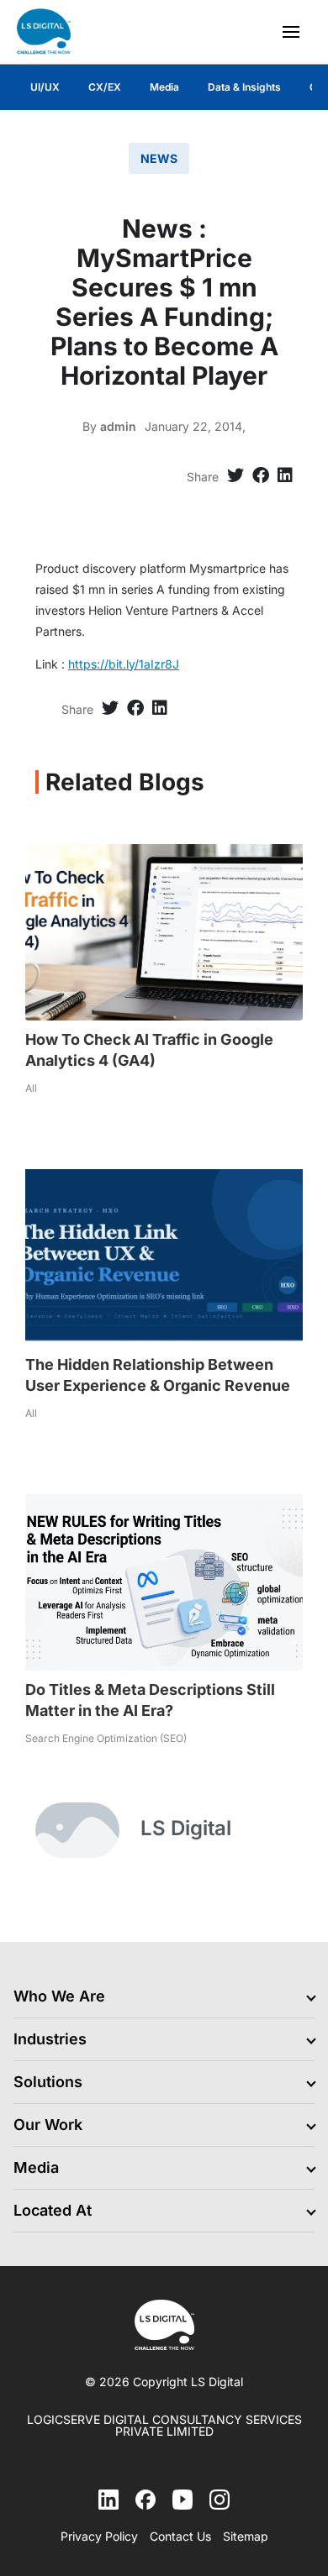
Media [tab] (164, 87)
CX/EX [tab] (105, 87)
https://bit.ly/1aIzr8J (124, 664)
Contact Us (180, 2537)
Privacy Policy (99, 2537)
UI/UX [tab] (45, 87)
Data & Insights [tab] (244, 87)
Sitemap (246, 2537)
